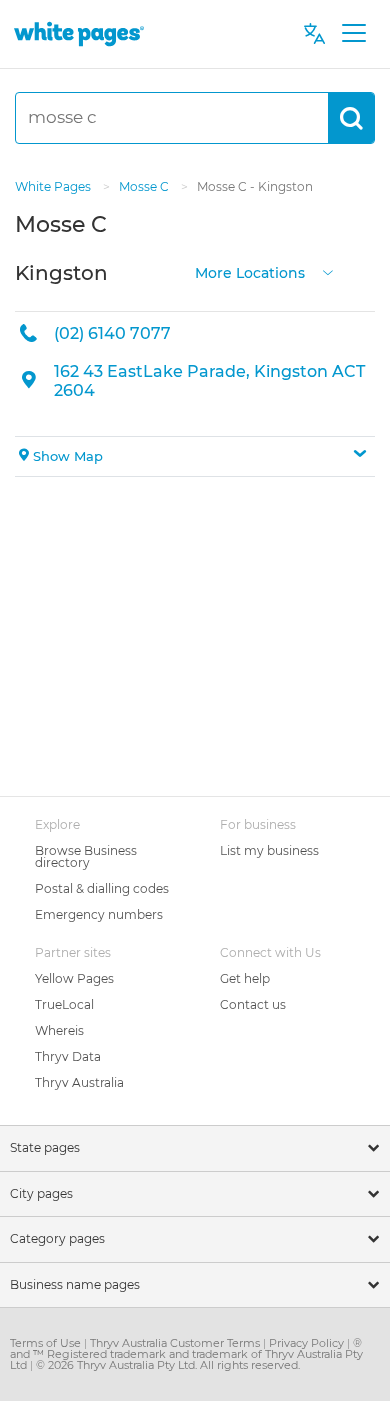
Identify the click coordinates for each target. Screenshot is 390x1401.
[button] (195, 457)
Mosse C (145, 186)
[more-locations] (328, 270)
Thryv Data (68, 1056)
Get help (245, 978)
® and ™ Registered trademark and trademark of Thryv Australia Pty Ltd (186, 1354)
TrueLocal (64, 1004)
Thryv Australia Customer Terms (176, 1343)
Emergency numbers (99, 914)
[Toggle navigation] (353, 34)
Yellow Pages (74, 978)
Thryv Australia (79, 1082)
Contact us (253, 1004)
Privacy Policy (308, 1343)
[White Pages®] (79, 33)
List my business (269, 850)
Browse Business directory (86, 856)
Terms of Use (47, 1343)
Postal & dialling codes (102, 888)
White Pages (54, 186)
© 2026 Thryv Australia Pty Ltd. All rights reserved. (168, 1365)
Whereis (59, 1030)
